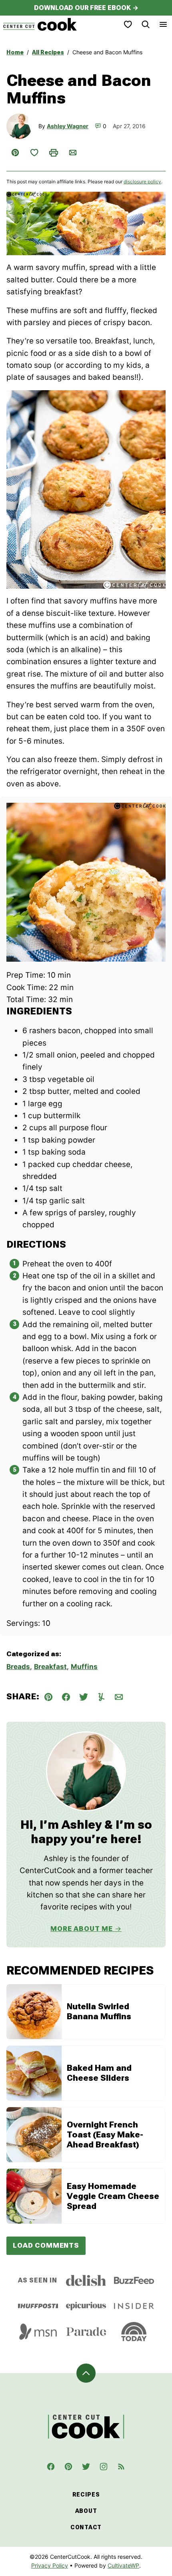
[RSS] (121, 2467)
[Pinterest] (68, 2467)
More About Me (82, 1929)
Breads (18, 1667)
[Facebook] (51, 2467)
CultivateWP (123, 2565)
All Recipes (48, 52)
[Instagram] (104, 2467)
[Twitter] (86, 2467)
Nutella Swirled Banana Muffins (99, 2011)
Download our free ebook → (86, 8)
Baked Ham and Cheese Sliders (99, 2073)
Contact (86, 2527)
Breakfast (50, 1667)
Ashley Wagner (68, 126)
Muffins (84, 1667)
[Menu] (163, 24)
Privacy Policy (50, 2565)
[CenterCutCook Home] (40, 24)
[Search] (146, 24)
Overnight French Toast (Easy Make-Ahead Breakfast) (105, 2135)
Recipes (86, 2495)
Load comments (46, 2245)
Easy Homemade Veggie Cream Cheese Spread (113, 2196)
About (86, 2511)
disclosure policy (142, 182)
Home (15, 52)
